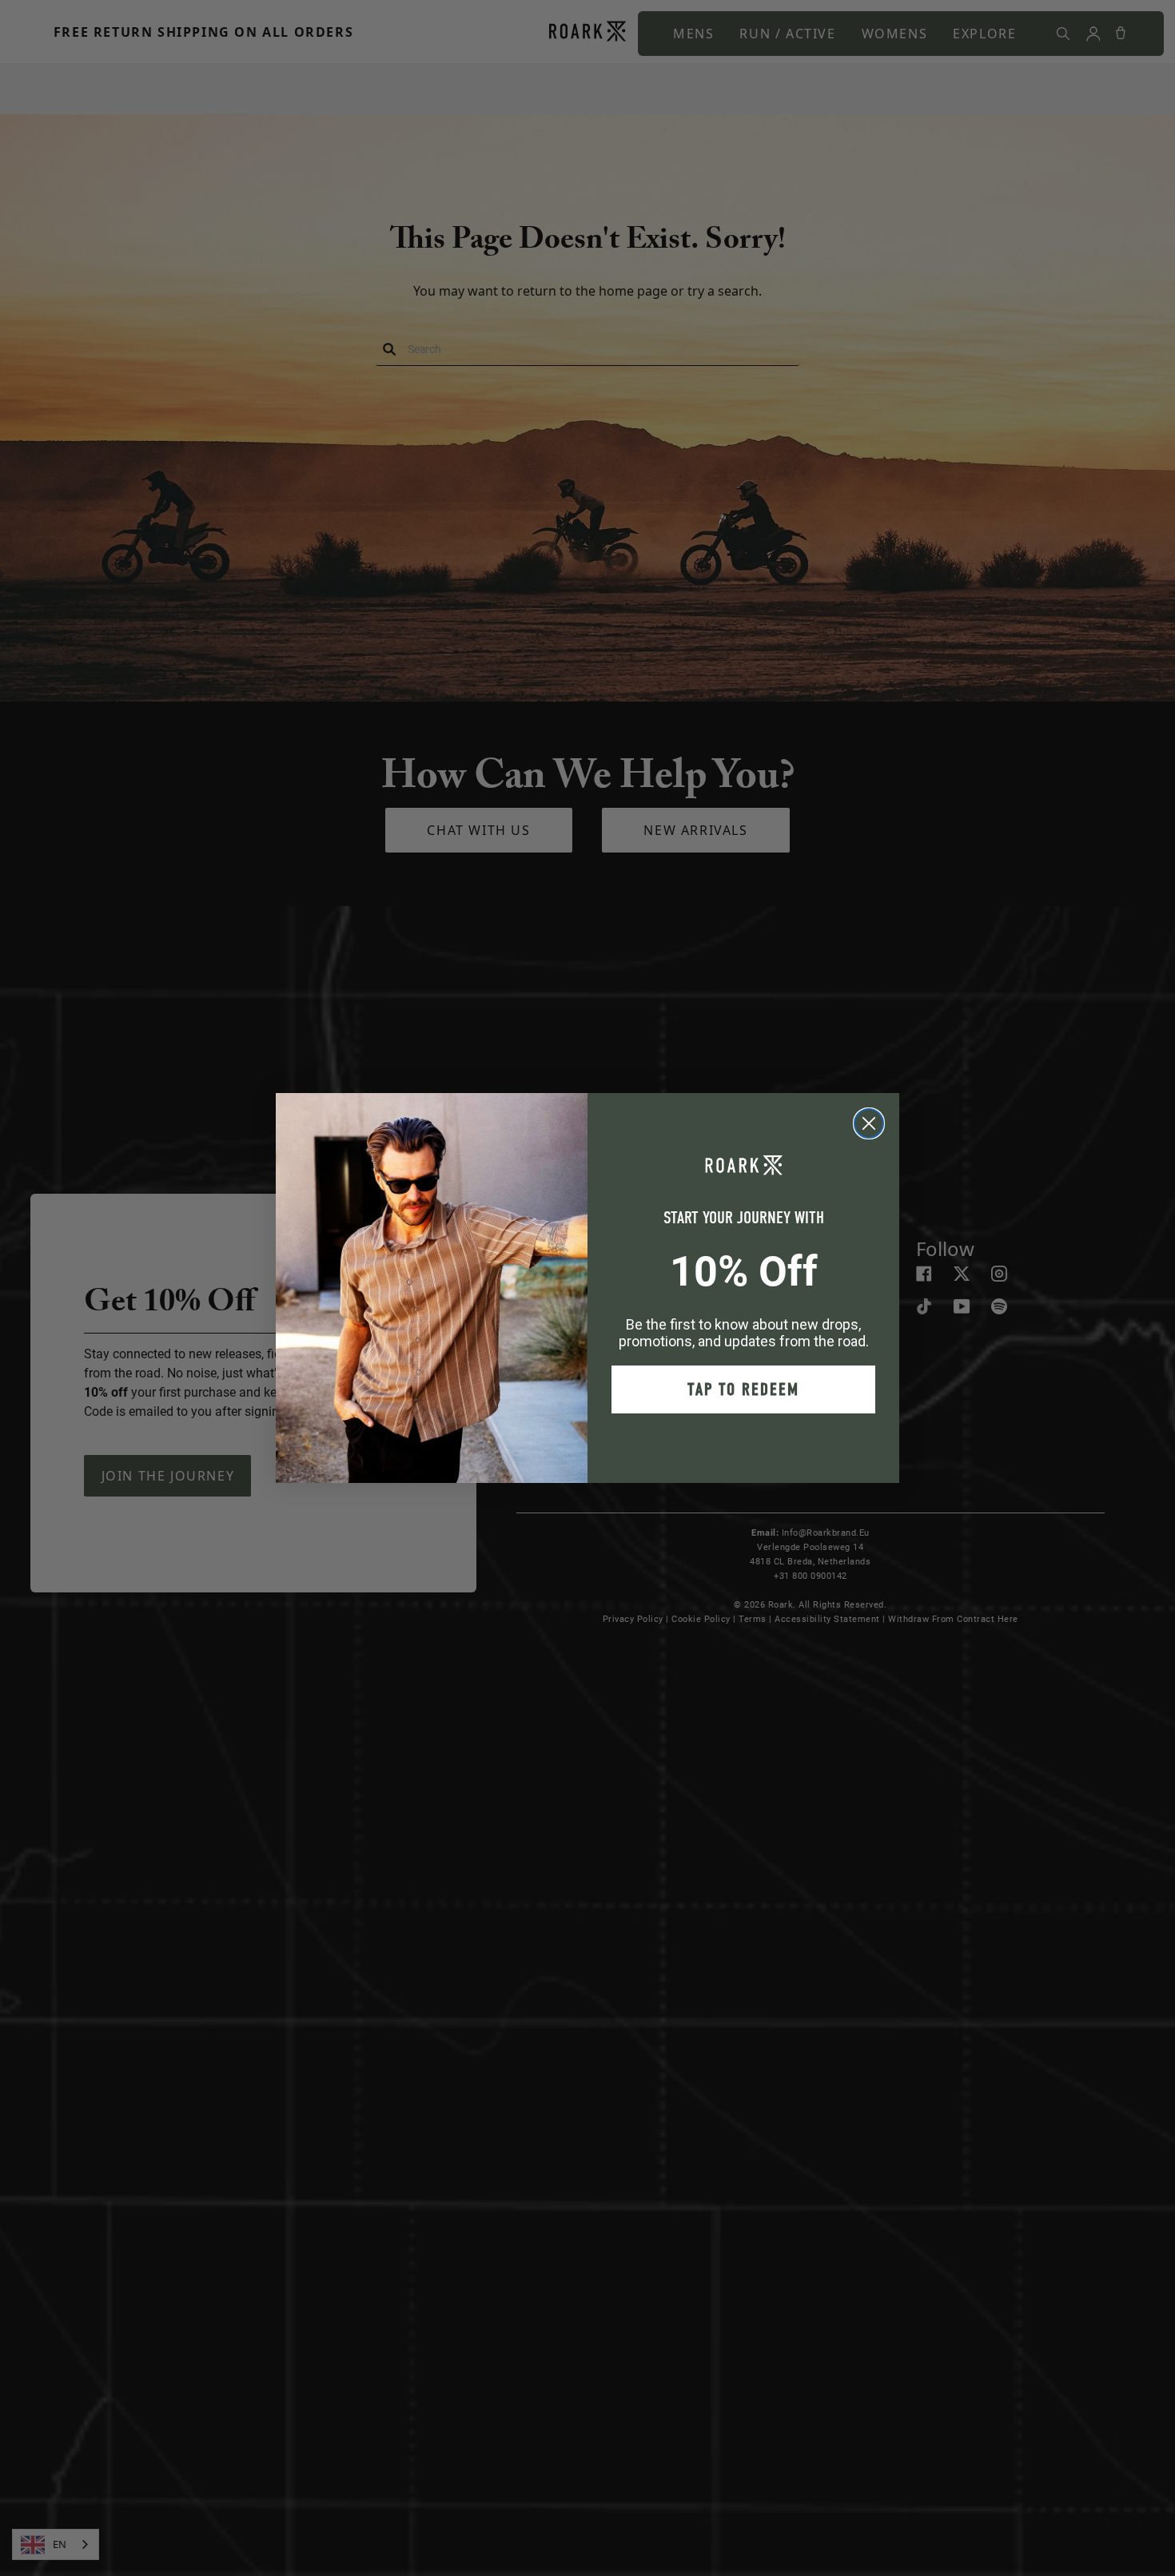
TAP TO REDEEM (743, 1389)
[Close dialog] (869, 1123)
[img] (869, 1123)
